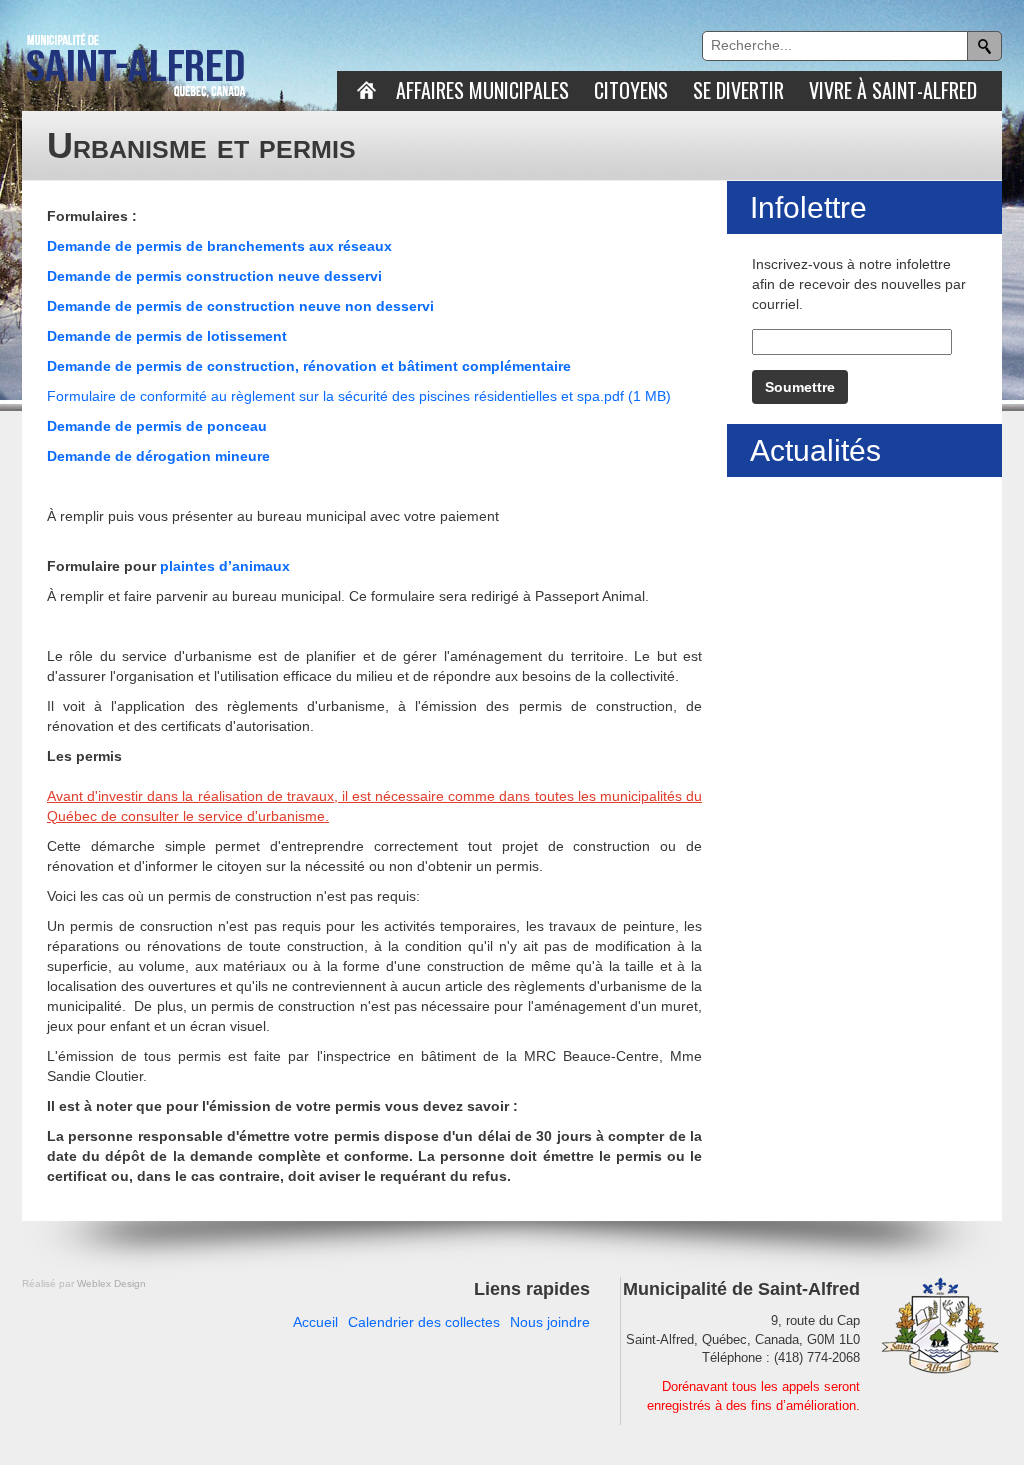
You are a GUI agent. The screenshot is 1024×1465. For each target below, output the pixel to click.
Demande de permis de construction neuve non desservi (240, 306)
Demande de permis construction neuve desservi (214, 276)
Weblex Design (111, 1283)
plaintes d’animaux (225, 566)
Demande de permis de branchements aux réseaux (219, 246)
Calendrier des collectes (424, 1322)
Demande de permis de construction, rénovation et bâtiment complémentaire (309, 366)
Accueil (315, 1322)
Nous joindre (550, 1322)
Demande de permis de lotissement (167, 336)
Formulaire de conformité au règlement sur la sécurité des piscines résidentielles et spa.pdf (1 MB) (359, 396)
